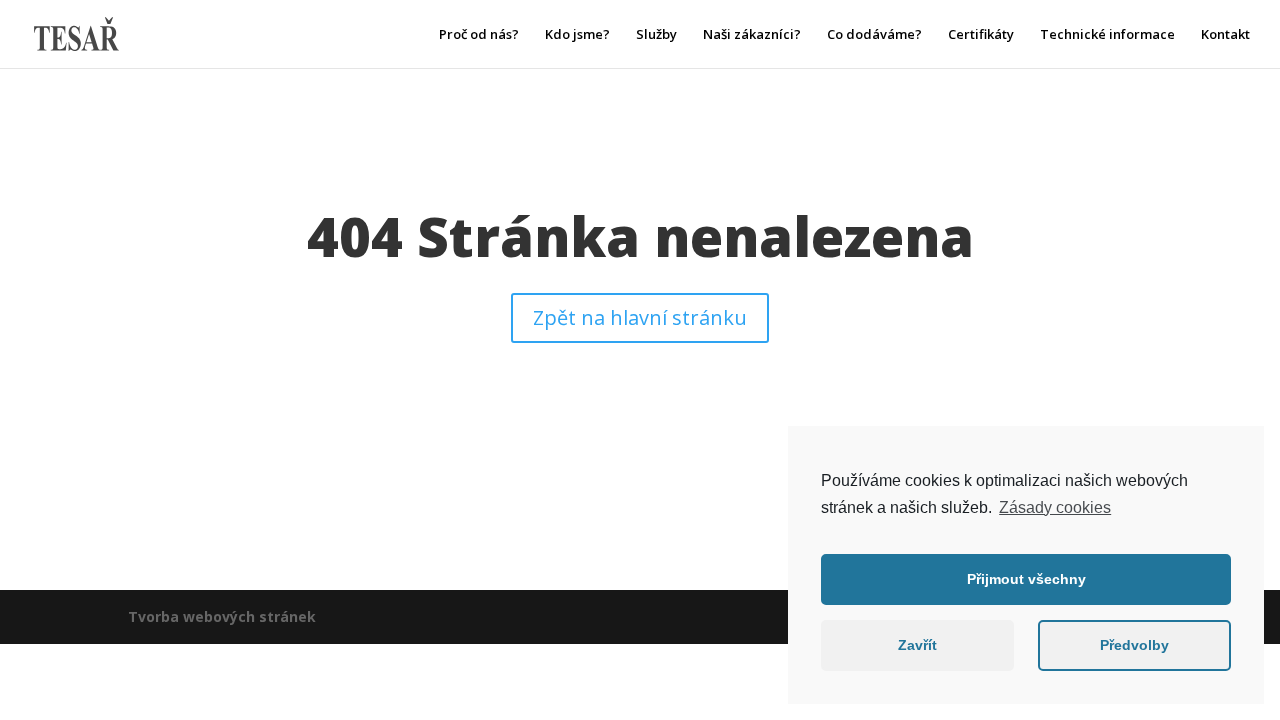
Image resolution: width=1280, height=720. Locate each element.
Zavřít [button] (917, 645)
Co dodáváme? (874, 35)
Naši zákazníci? (752, 35)
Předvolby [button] (1134, 645)
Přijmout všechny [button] (1026, 579)
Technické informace (1107, 35)
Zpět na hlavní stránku (640, 317)
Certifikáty (981, 35)
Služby (656, 35)
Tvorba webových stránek (222, 616)
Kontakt (1225, 35)
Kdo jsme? (577, 35)
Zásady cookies (1055, 507)
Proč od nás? (479, 35)
